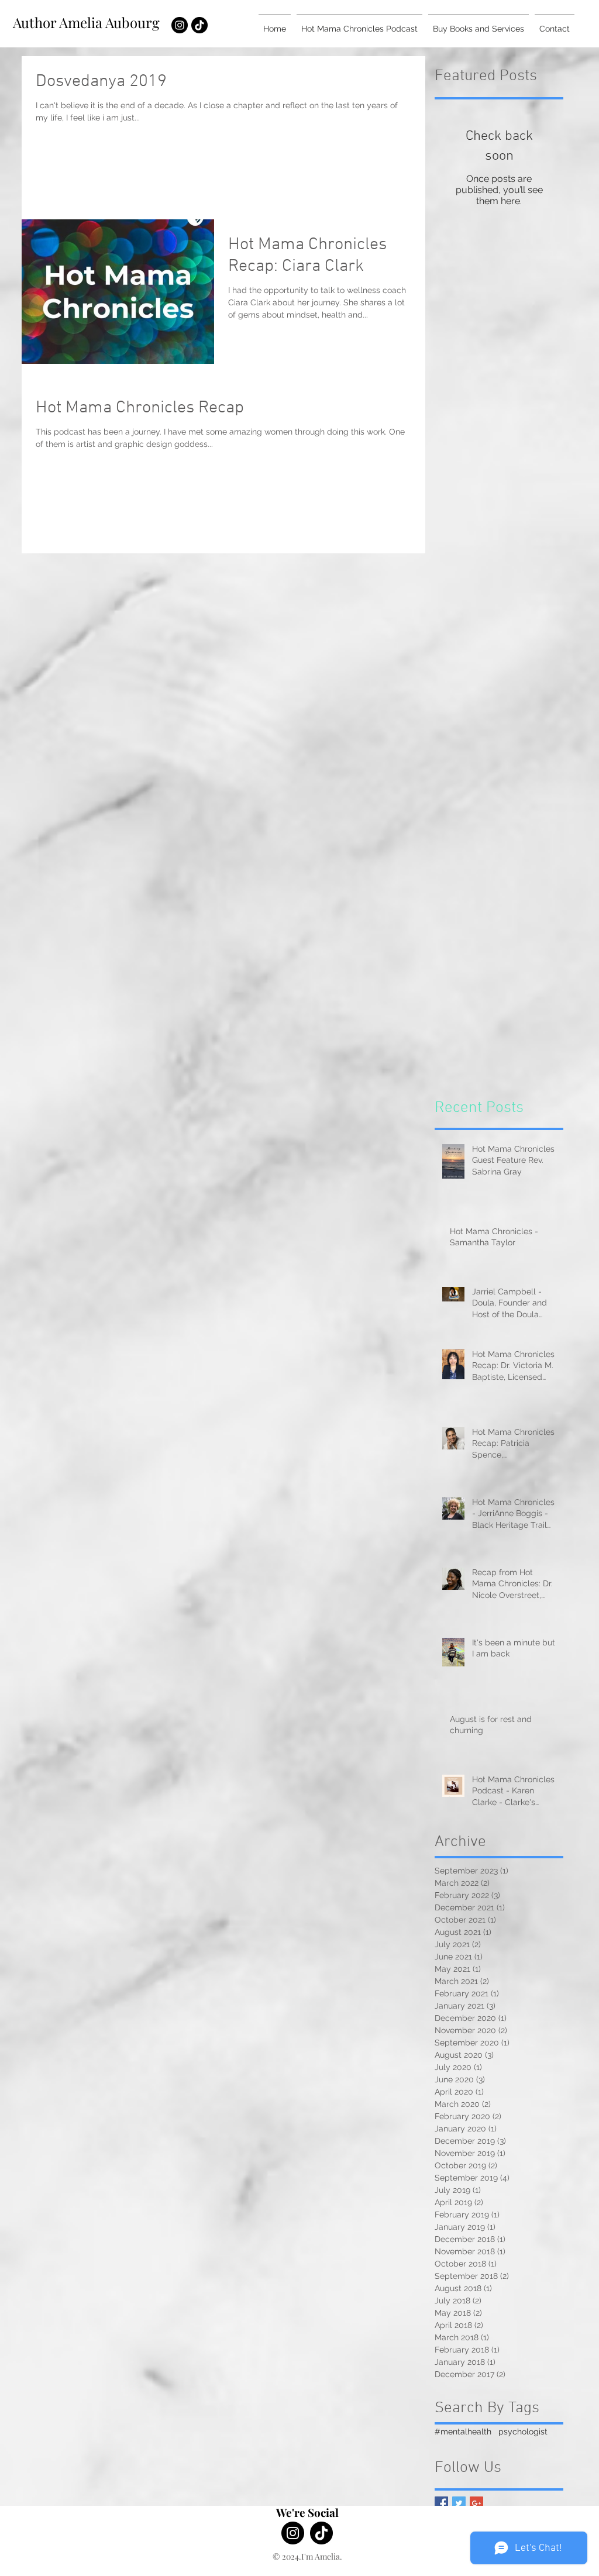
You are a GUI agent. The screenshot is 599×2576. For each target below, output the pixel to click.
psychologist (523, 2432)
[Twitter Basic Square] (459, 2503)
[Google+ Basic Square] (476, 2503)
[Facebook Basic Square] (441, 2503)
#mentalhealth (463, 2432)
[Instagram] (180, 25)
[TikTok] (199, 25)
